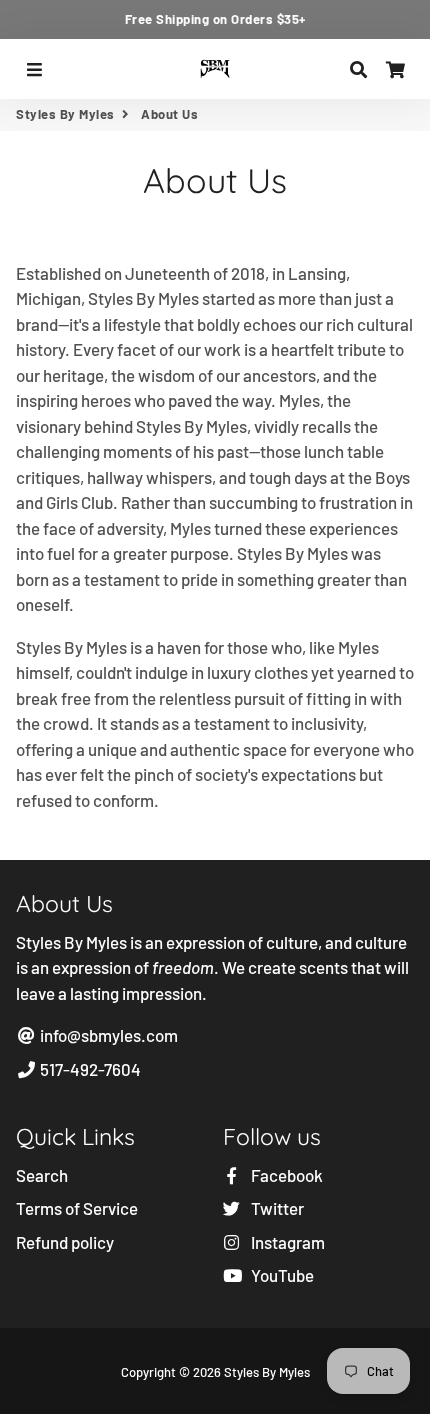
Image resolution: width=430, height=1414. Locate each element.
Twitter (276, 1208)
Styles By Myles (65, 114)
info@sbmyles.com (107, 1035)
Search (42, 1175)
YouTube (281, 1275)
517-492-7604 (89, 1069)
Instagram (286, 1242)
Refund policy (65, 1242)
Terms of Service (77, 1208)
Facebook (285, 1175)
